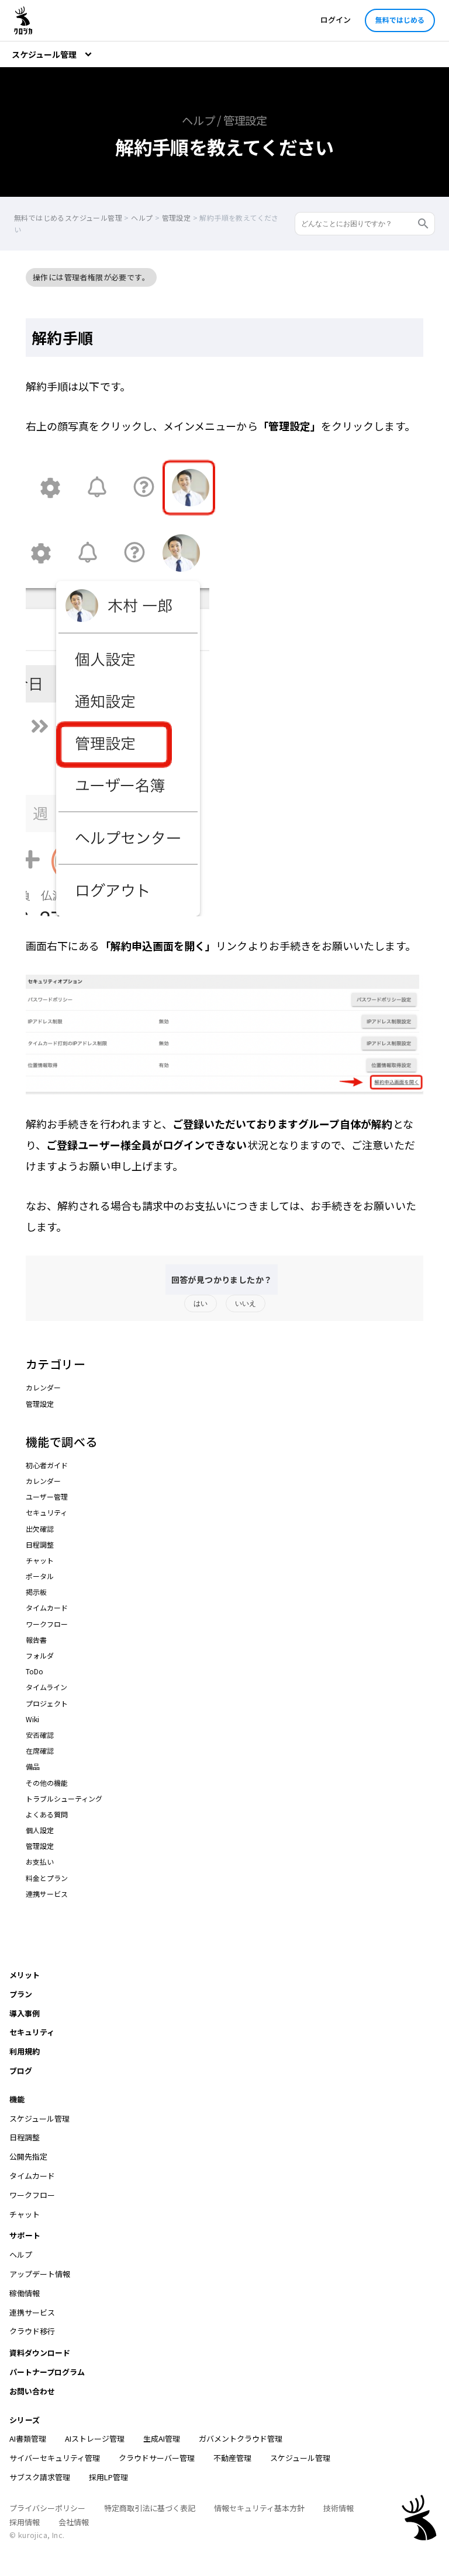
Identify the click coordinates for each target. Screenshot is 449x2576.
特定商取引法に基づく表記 (150, 2508)
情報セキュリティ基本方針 (259, 2508)
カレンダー (43, 1387)
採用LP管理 (108, 2477)
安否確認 (40, 1735)
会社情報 (74, 2522)
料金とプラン (47, 1878)
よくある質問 (47, 1814)
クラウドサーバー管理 (157, 2458)
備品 (33, 1766)
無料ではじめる (400, 20)
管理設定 (40, 1404)
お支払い (40, 1861)
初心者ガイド (47, 1465)
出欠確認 (40, 1529)
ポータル (40, 1576)
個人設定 (40, 1830)
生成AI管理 (162, 2438)
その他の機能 (47, 1783)
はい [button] (201, 1303)
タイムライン (46, 1687)
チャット (40, 1560)
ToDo (34, 1671)
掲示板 (36, 1592)
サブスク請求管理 (40, 2477)
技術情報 (339, 2508)
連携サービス (47, 1894)
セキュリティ (46, 1512)
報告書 (36, 1640)
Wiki (32, 1719)
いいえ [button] (246, 1303)
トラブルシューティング (64, 1798)
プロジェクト (47, 1703)
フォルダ (40, 1655)
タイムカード (47, 1607)
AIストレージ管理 (95, 2438)
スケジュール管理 (300, 2458)
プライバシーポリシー (47, 2508)
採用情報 (25, 2522)
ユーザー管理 (47, 1496)
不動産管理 (232, 2458)
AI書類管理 (28, 2438)
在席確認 (40, 1751)
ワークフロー (47, 1624)
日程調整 (40, 1544)
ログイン (336, 20)
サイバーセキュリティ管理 (55, 2458)
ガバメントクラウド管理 (241, 2438)
